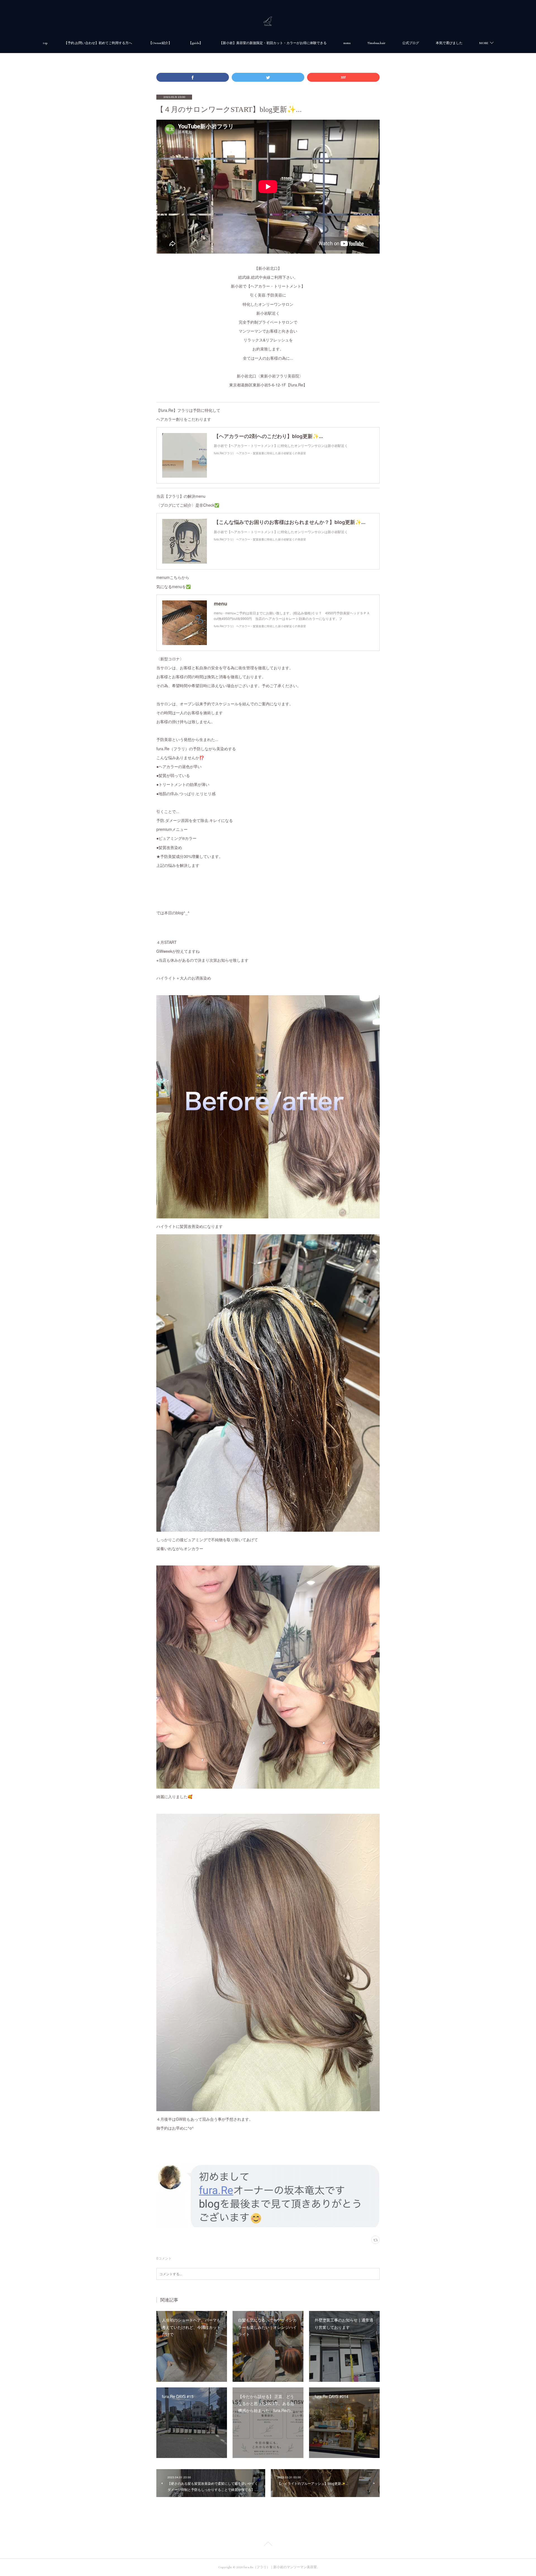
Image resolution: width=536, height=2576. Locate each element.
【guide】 (196, 43)
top (45, 43)
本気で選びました (449, 43)
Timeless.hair (376, 43)
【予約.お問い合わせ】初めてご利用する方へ (98, 43)
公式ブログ (411, 43)
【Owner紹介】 (160, 43)
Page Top (268, 2545)
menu (347, 43)
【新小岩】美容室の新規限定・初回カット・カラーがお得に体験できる (273, 43)
